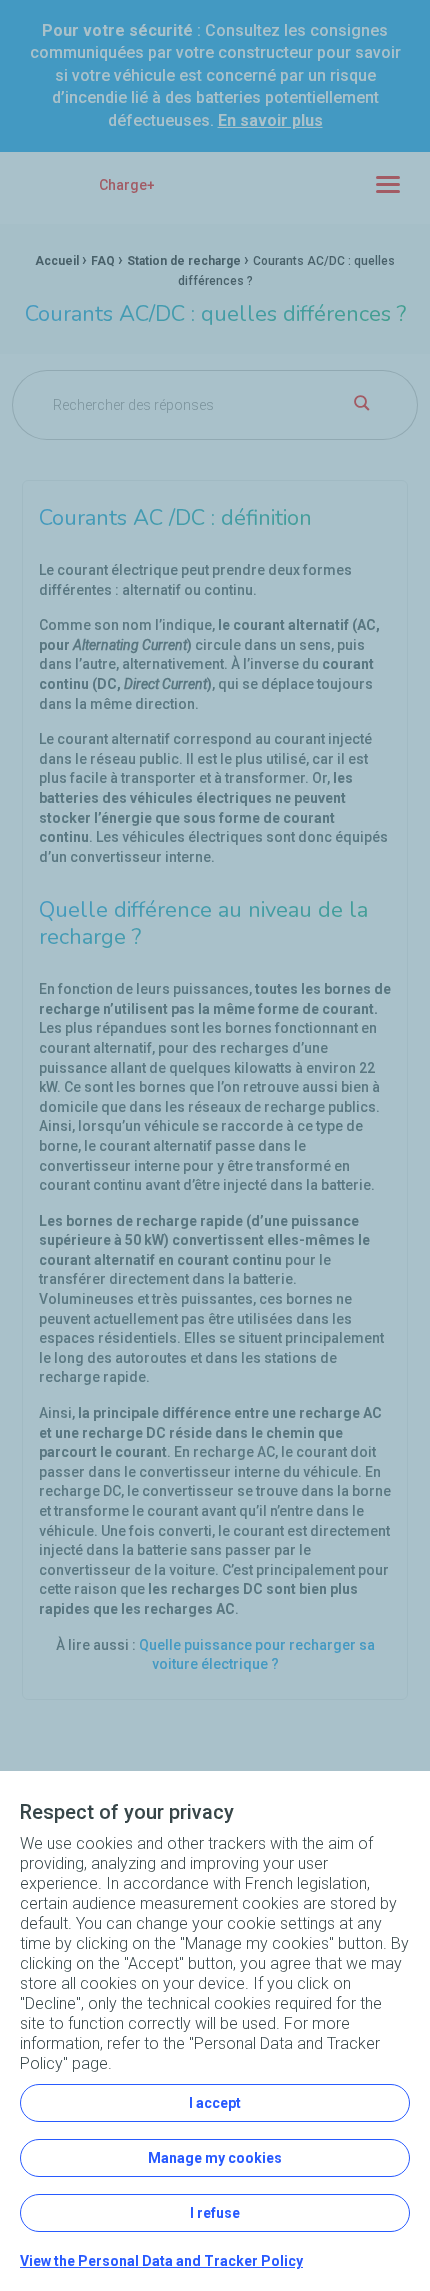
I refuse (215, 2213)
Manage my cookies (215, 2158)
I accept (215, 2103)
